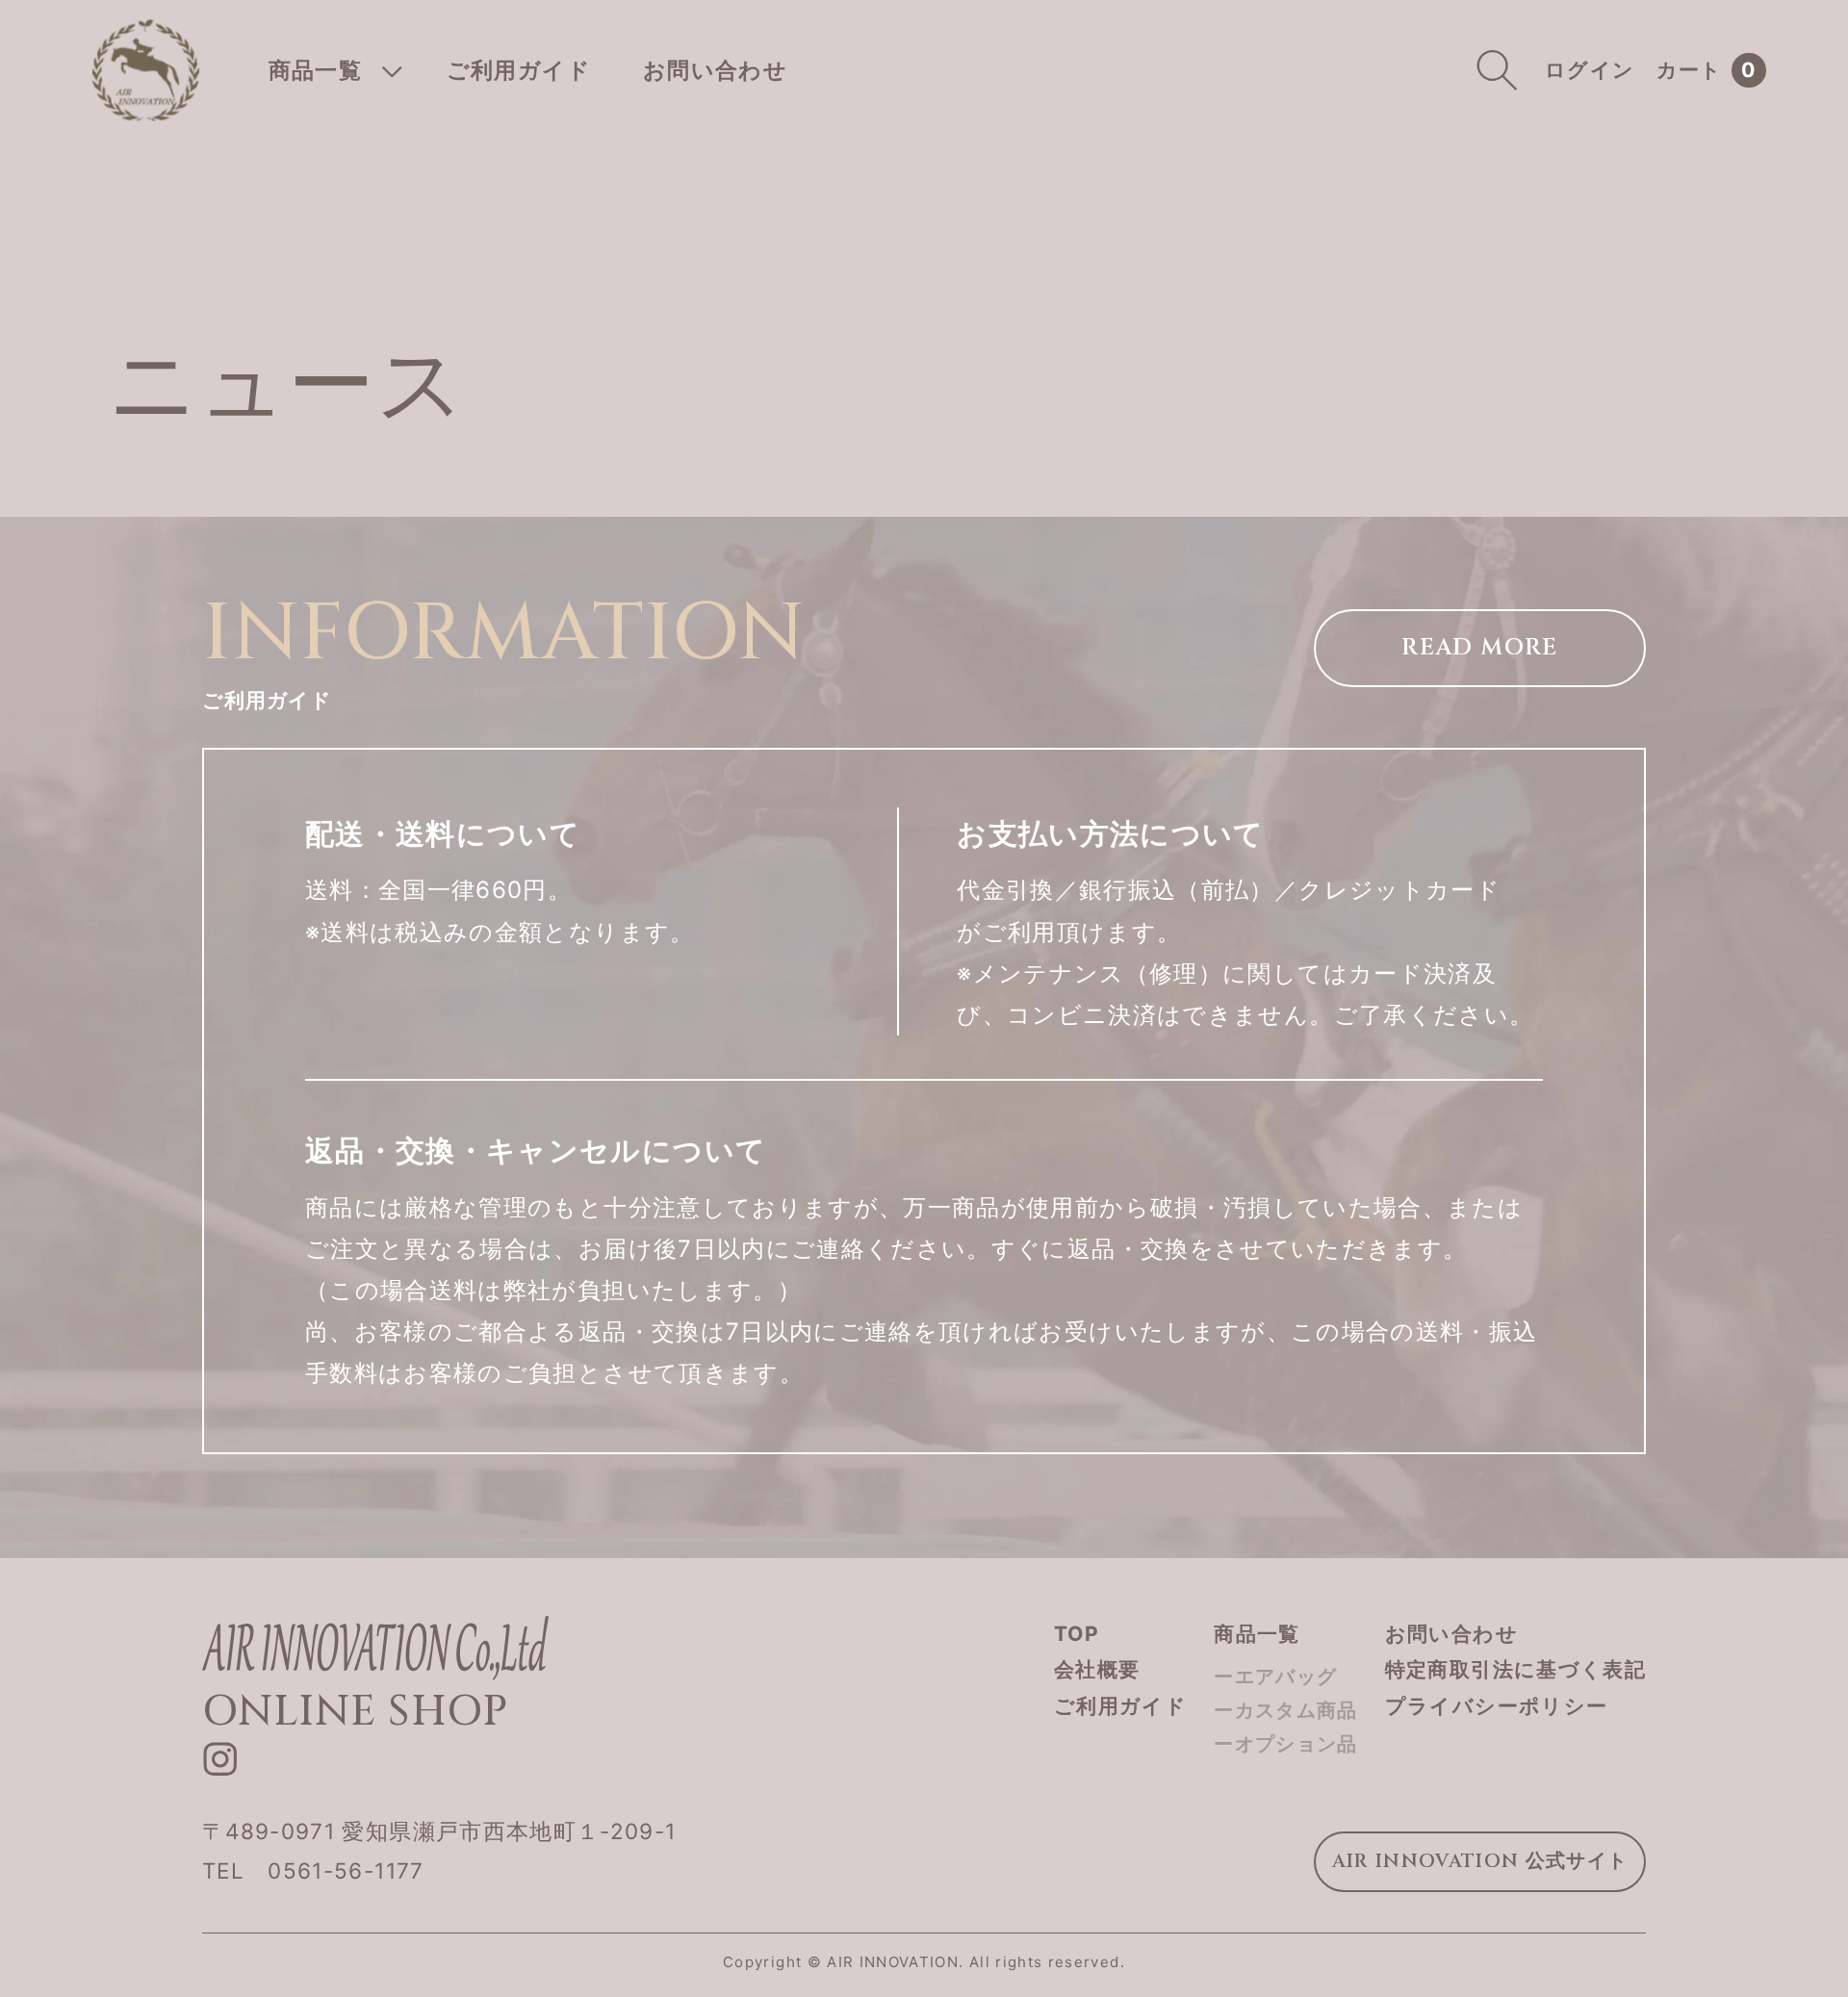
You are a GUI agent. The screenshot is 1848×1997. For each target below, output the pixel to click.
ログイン (1590, 70)
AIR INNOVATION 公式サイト (1480, 1861)
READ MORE (1479, 648)
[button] (332, 70)
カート (1707, 71)
